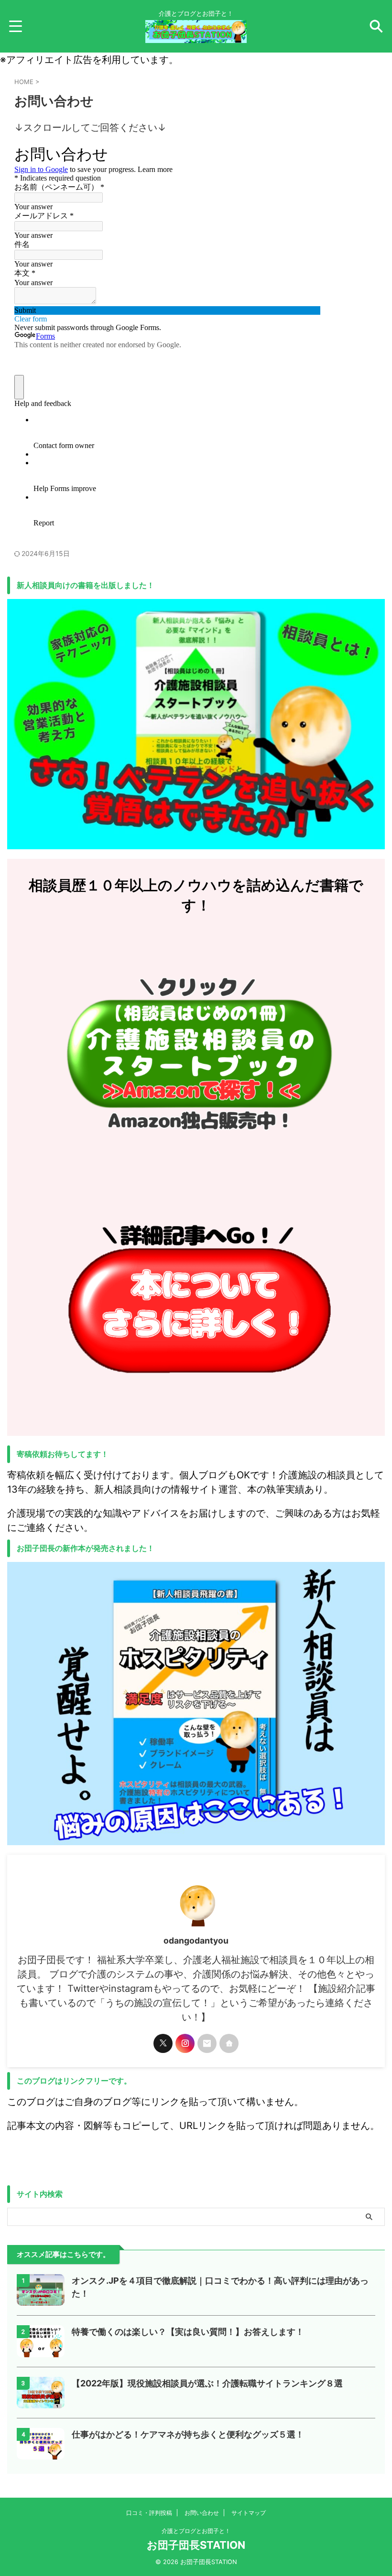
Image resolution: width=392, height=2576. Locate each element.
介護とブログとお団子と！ (196, 2531)
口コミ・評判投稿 (149, 2513)
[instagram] (185, 2043)
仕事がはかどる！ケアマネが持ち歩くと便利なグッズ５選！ (188, 2434)
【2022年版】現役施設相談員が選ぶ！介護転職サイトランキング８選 (207, 2383)
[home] (229, 2043)
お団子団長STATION (196, 2545)
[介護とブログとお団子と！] (196, 36)
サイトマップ (249, 2513)
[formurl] (207, 2043)
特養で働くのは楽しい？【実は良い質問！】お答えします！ (188, 2332)
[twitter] (163, 2043)
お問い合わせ (202, 2513)
